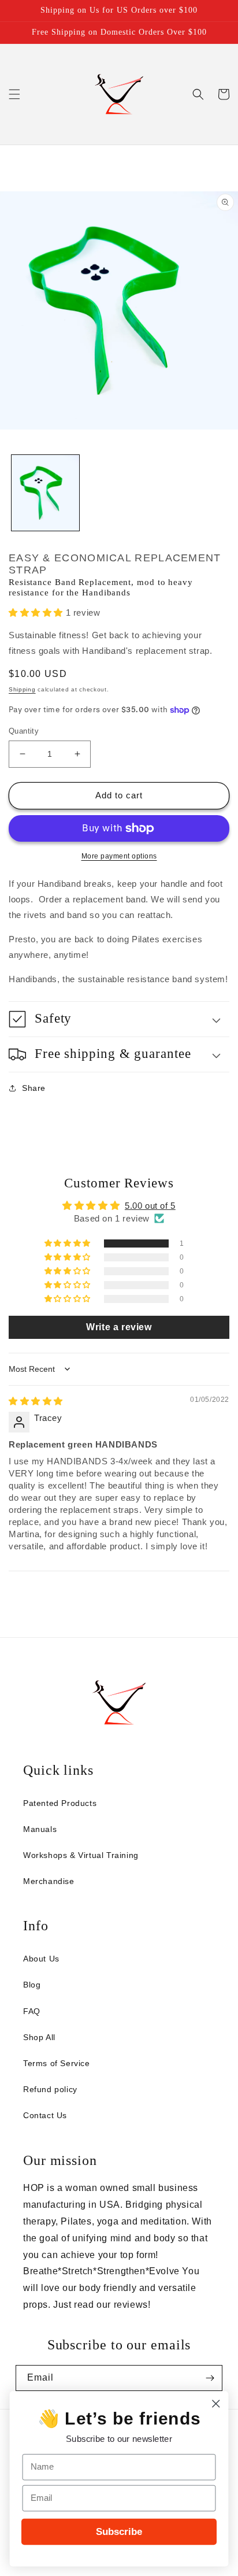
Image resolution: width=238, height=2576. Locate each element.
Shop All (39, 2037)
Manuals (40, 1829)
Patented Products (60, 1803)
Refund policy (50, 2089)
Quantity (24, 731)
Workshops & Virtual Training (81, 1855)
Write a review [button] (119, 1327)
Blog (32, 1985)
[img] (36, 1401)
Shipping (22, 689)
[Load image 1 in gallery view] (45, 493)
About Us (41, 1959)
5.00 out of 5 (150, 1206)
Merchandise (49, 1881)
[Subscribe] (210, 2378)
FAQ (32, 2011)
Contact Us (45, 2115)
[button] (14, 94)
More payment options (119, 856)
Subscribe (119, 2531)
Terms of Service (57, 2063)
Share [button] (34, 1088)
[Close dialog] (216, 2403)
